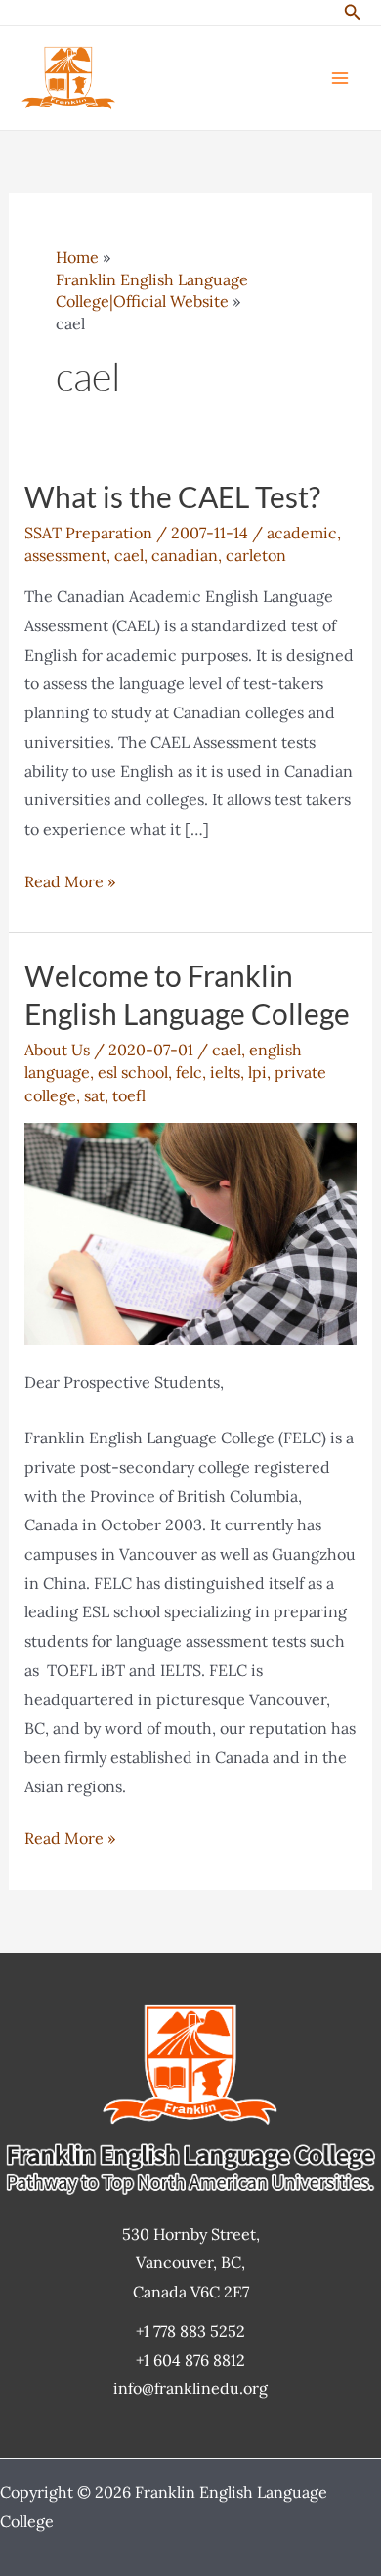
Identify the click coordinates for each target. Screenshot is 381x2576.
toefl (129, 1095)
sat (94, 1095)
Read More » (70, 884)
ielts (225, 1072)
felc (189, 1072)
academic (302, 533)
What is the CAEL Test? (172, 496)
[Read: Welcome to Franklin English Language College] (191, 1231)
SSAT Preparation (88, 533)
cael (129, 555)
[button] (353, 13)
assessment (65, 555)
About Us (57, 1050)
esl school (133, 1072)
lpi (257, 1072)
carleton (256, 555)
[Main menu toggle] (340, 78)
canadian (185, 555)
